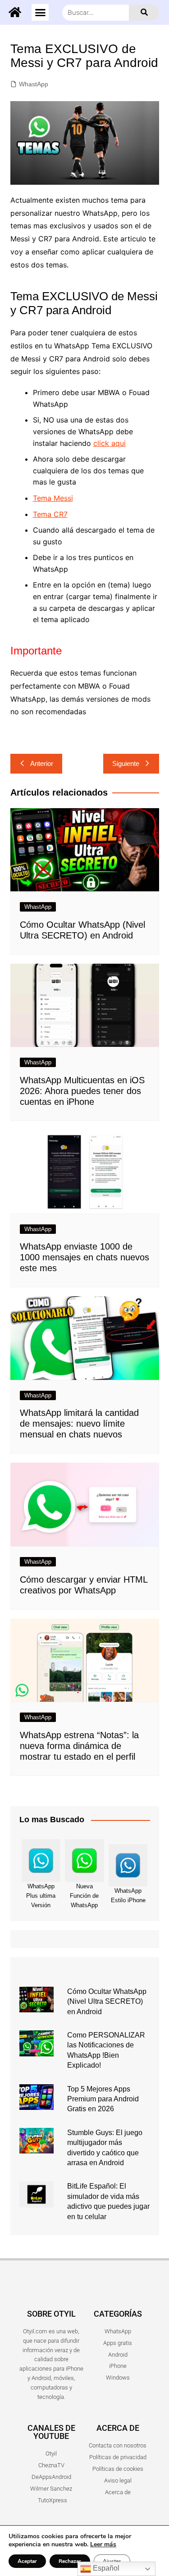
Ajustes (112, 2561)
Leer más (103, 2544)
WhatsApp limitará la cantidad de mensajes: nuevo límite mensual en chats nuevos (79, 1424)
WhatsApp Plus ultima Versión (41, 1896)
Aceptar (27, 2561)
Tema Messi (53, 498)
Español (105, 2568)
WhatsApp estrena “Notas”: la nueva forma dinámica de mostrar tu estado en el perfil (79, 1746)
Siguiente (126, 763)
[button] (40, 13)
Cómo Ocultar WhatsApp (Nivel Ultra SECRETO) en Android (107, 2002)
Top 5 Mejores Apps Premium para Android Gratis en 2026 (103, 2099)
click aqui (110, 443)
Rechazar (70, 2561)
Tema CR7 (50, 514)
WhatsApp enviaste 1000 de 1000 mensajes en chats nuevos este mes (84, 1257)
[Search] (144, 13)
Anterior (42, 763)
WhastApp (34, 84)
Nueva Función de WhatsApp (84, 1896)
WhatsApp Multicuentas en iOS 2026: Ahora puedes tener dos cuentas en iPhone (82, 1091)
